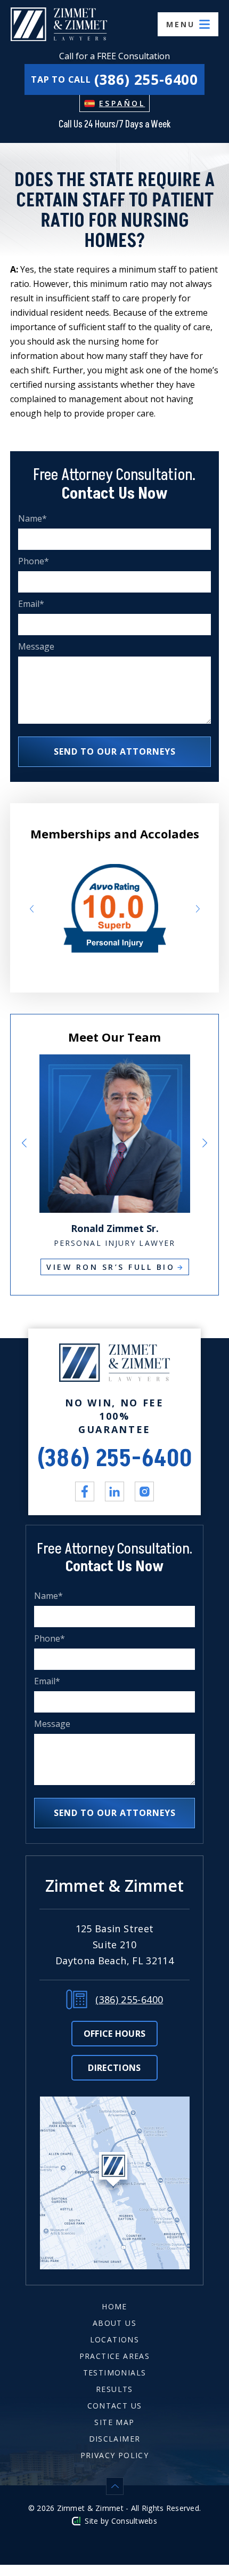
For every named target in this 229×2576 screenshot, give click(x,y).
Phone (34, 561)
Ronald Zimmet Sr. (115, 1228)
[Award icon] (115, 871)
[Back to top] (114, 2486)
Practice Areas (115, 2356)
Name (33, 519)
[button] (31, 909)
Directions (114, 2068)
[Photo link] (115, 1061)
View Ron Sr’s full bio (111, 1267)
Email (31, 604)
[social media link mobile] (85, 1491)
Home (114, 2306)
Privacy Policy (115, 2455)
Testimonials (115, 2373)
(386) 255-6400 (115, 1459)
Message (36, 647)
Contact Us (115, 2406)
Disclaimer (115, 2439)
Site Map (114, 2422)
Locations (115, 2339)
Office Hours (115, 2034)
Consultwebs (134, 2521)
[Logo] (59, 24)
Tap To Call (114, 79)
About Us (114, 2323)
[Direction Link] (115, 2103)
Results (114, 2389)
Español (122, 103)
